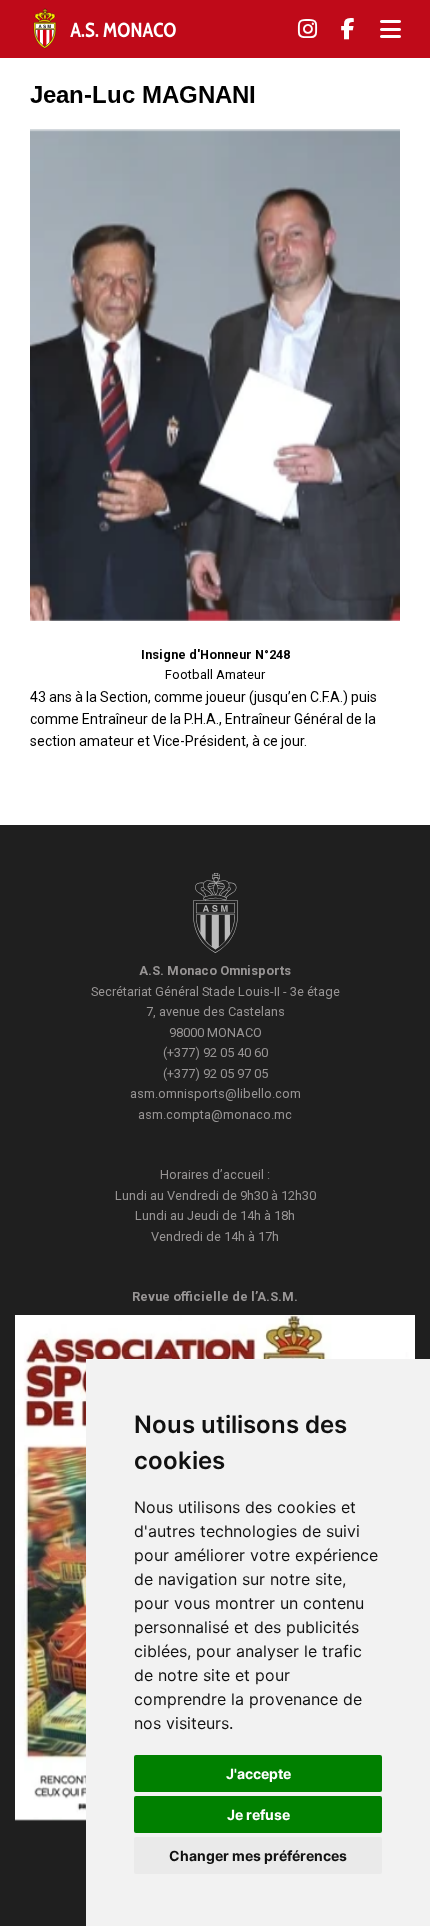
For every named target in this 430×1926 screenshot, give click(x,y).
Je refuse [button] (258, 1814)
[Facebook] (348, 29)
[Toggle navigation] (390, 29)
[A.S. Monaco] (215, 915)
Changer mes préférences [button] (258, 1855)
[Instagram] (307, 29)
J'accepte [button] (258, 1773)
